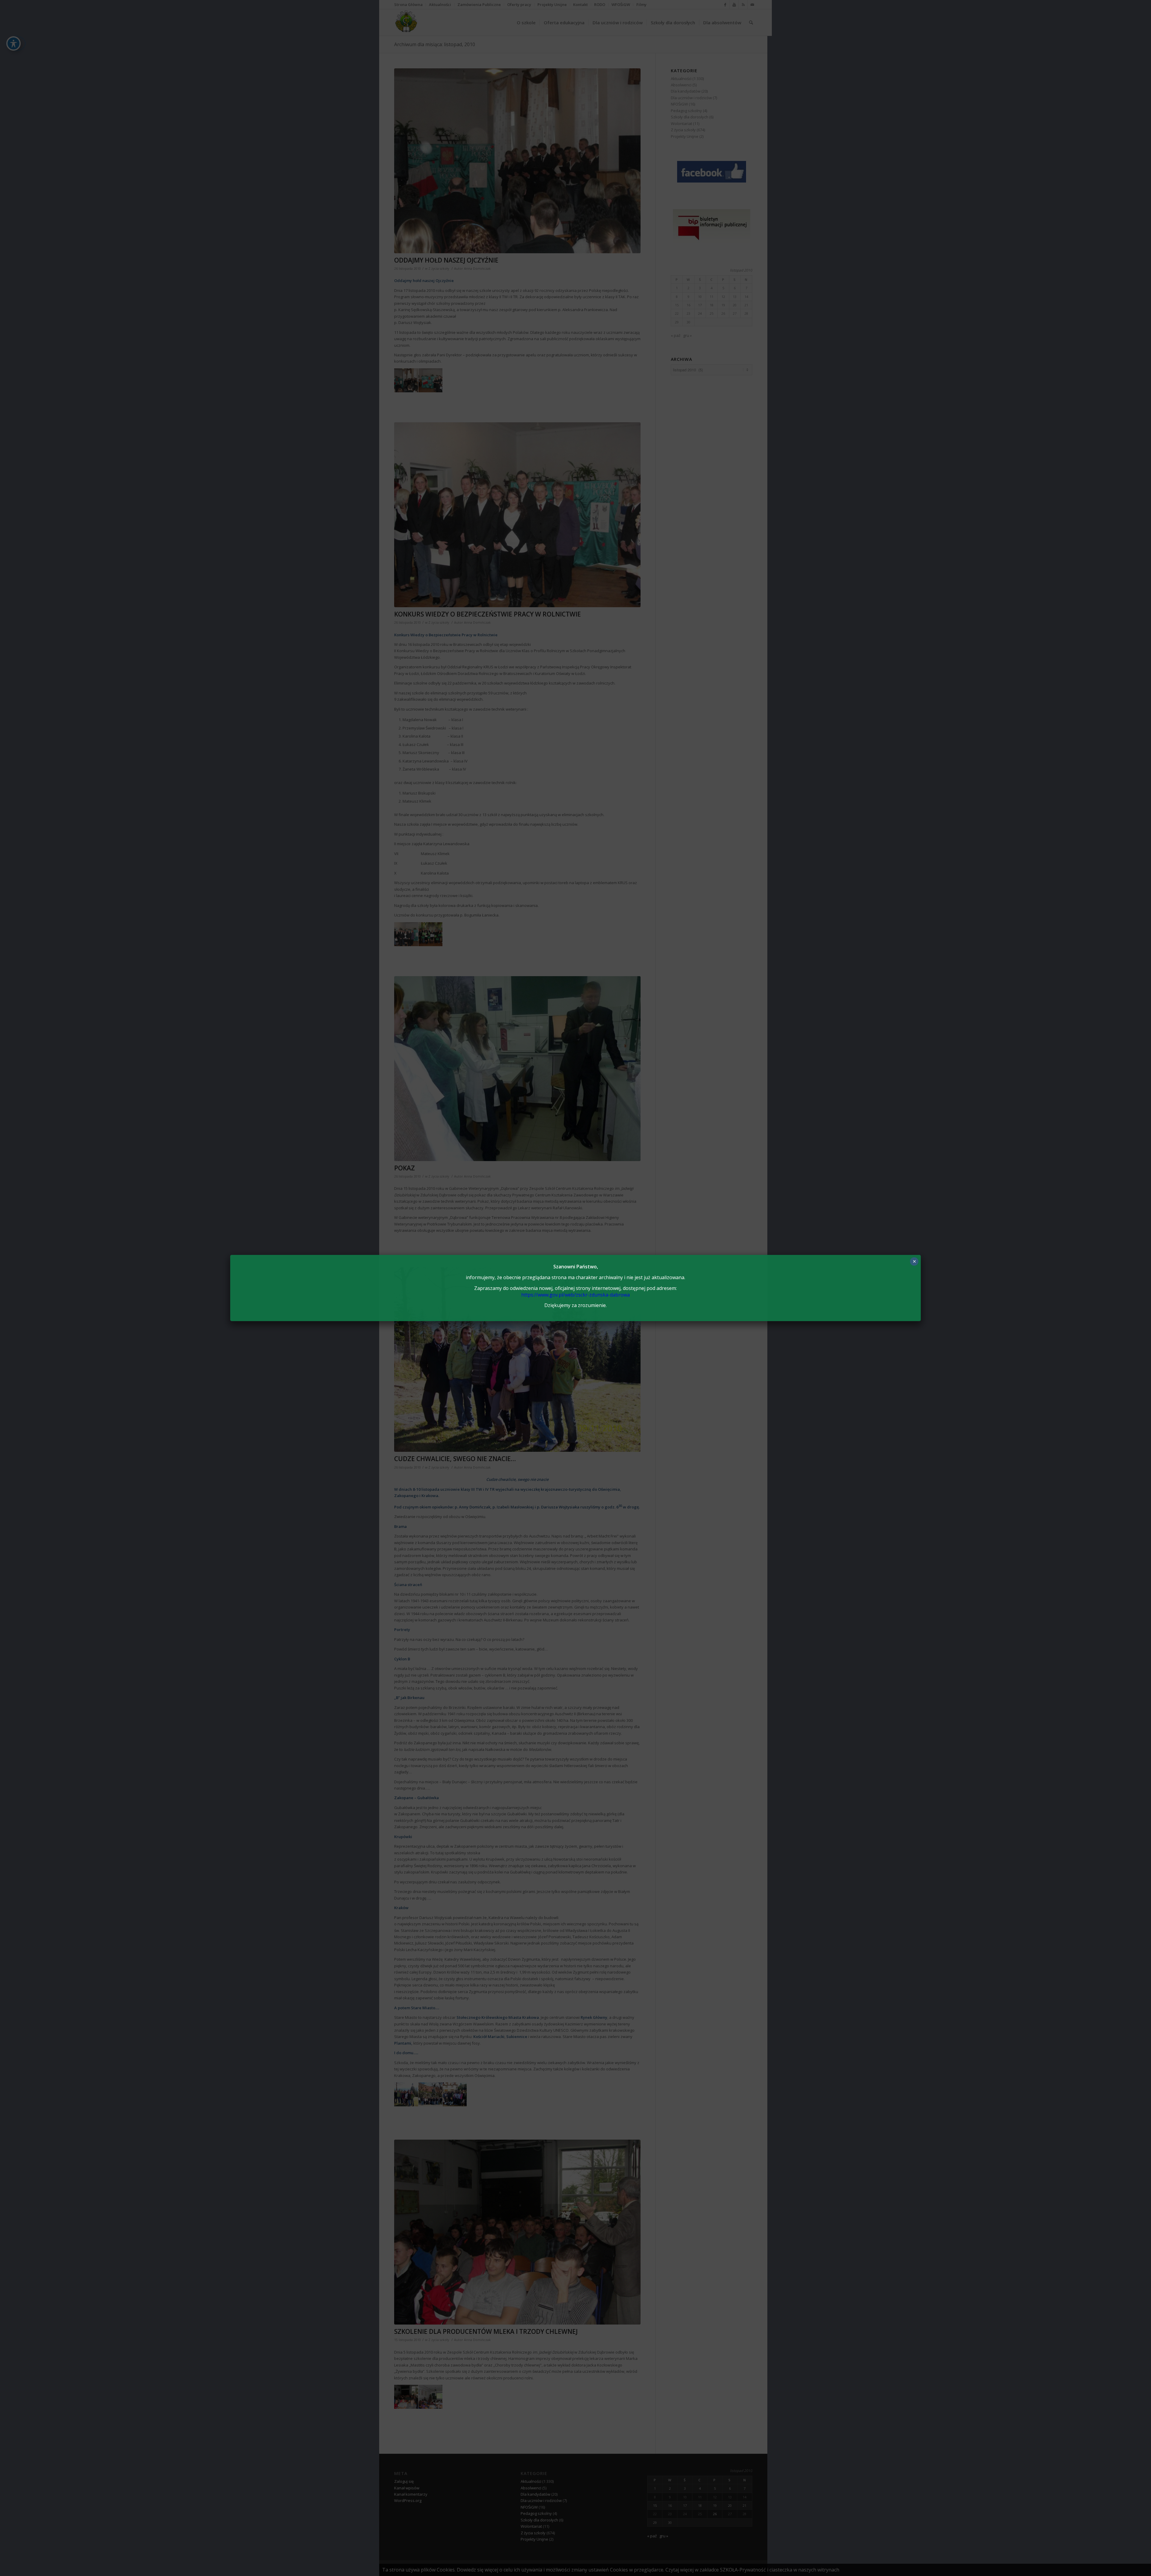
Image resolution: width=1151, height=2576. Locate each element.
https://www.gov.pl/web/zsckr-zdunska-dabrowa (575, 1295)
